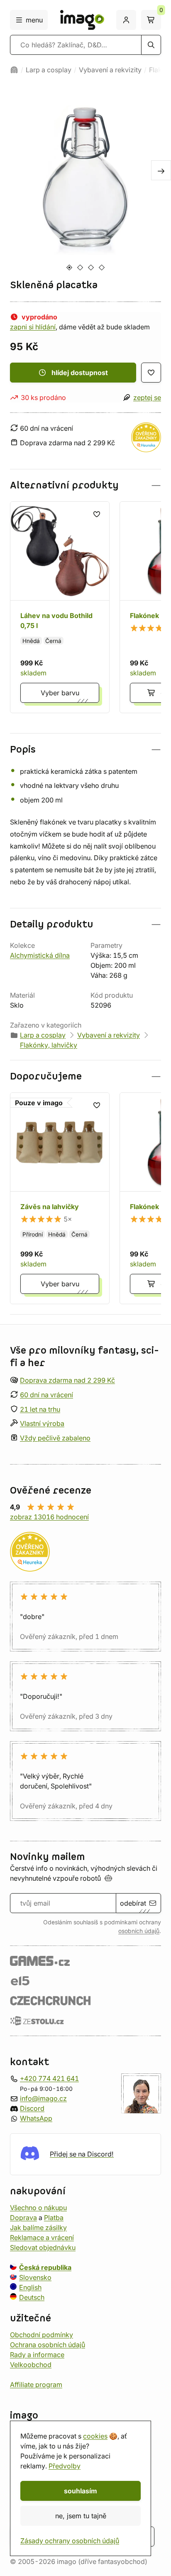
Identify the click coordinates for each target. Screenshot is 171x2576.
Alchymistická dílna (40, 955)
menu (34, 20)
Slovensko (35, 2277)
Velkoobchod (31, 2364)
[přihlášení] (126, 20)
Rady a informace (37, 2354)
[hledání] (151, 45)
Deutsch (32, 2297)
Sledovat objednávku (43, 2247)
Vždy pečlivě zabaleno (55, 1438)
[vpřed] (161, 170)
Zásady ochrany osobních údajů (70, 2541)
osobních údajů (139, 1931)
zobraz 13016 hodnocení (49, 1517)
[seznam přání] (151, 373)
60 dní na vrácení (46, 1395)
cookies (95, 2436)
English (30, 2287)
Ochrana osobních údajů (48, 2344)
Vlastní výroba (42, 1423)
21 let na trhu (40, 1409)
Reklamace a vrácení (42, 2237)
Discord (32, 2108)
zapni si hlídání (33, 327)
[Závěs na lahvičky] (60, 1198)
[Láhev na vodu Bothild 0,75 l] (60, 607)
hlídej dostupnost (80, 373)
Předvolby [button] (65, 2466)
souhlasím (81, 2491)
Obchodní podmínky (42, 2334)
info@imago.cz (43, 2098)
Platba (54, 2217)
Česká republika (45, 2267)
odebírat (133, 1903)
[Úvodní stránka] (14, 70)
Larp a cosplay (49, 70)
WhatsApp (36, 2118)
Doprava (23, 2217)
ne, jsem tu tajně (81, 2516)
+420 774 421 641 (49, 2078)
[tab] (69, 267)
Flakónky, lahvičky (49, 1045)
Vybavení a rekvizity (110, 70)
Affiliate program (36, 2384)
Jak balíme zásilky (38, 2227)
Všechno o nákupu (38, 2207)
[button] (85, 485)
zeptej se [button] (147, 397)
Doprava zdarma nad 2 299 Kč (67, 1380)
